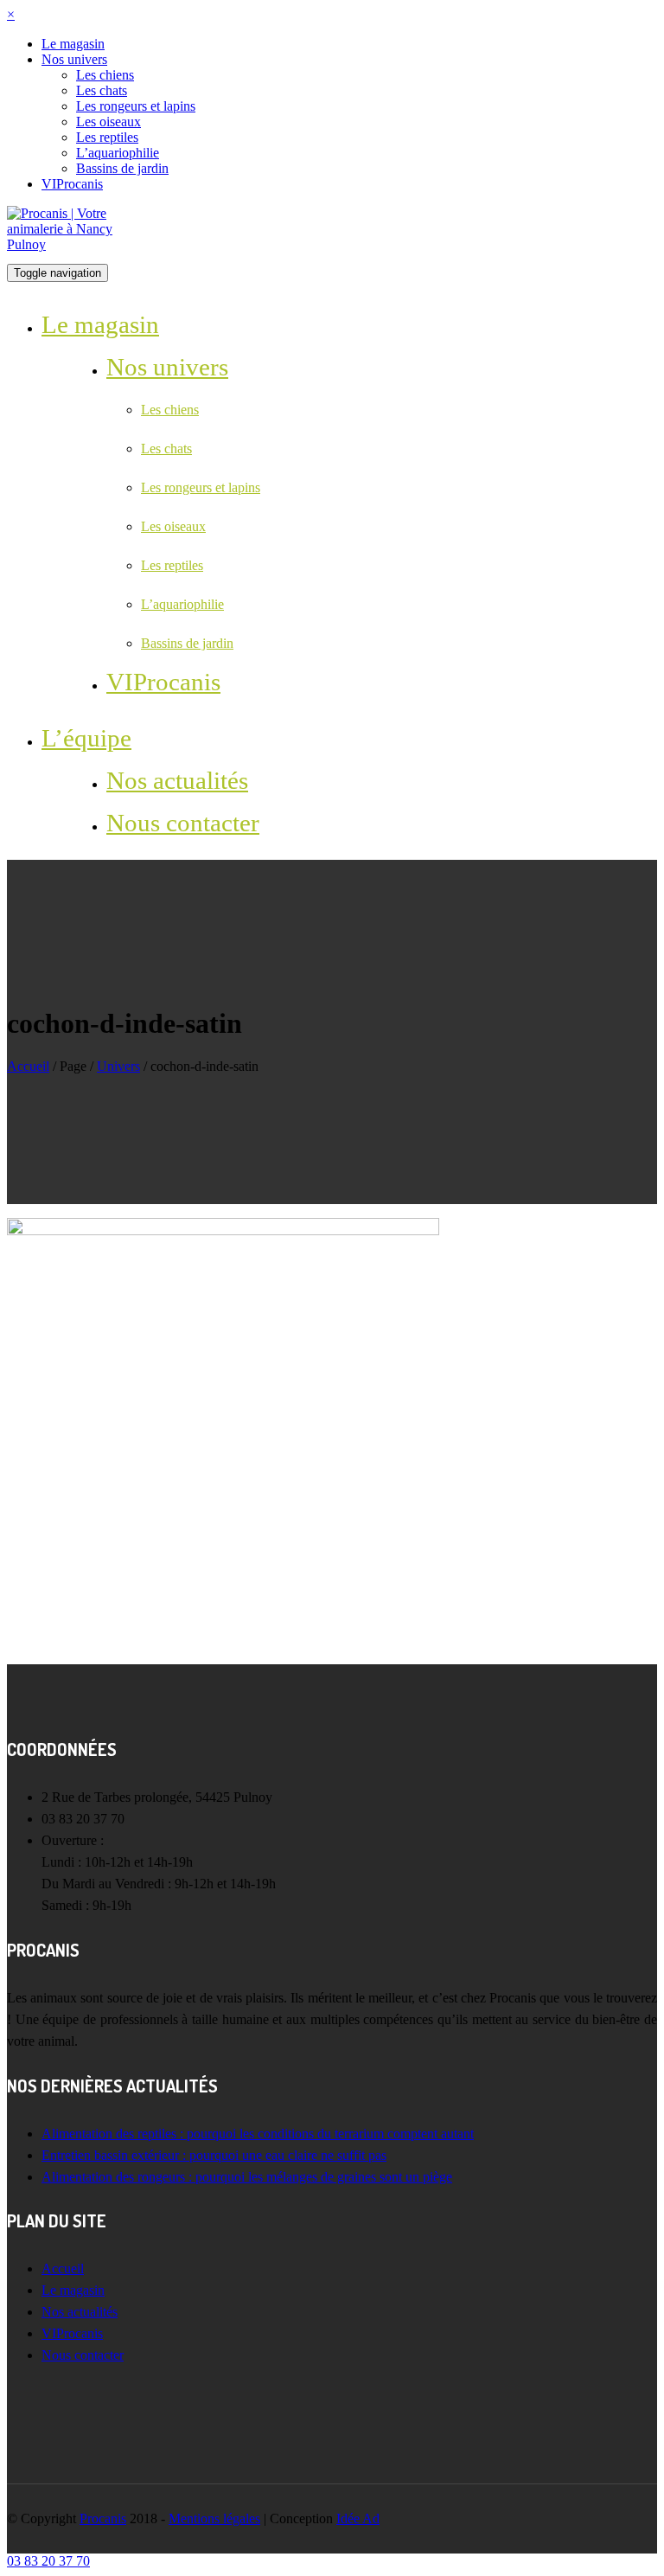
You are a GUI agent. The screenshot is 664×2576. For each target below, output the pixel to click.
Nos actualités (177, 780)
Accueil (28, 1066)
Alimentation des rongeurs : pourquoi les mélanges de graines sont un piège (247, 2177)
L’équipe (86, 738)
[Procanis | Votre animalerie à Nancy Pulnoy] (72, 228)
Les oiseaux (109, 122)
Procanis (103, 2518)
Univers (118, 1066)
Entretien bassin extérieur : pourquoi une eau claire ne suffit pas (214, 2155)
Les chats (102, 90)
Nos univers (74, 59)
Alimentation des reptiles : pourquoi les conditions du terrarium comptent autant (258, 2134)
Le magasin (73, 44)
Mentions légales (214, 2518)
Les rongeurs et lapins (136, 106)
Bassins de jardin (122, 168)
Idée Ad (358, 2518)
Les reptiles (107, 137)
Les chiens (105, 75)
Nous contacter (183, 823)
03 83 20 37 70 (48, 2561)
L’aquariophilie (118, 153)
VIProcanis (72, 184)
